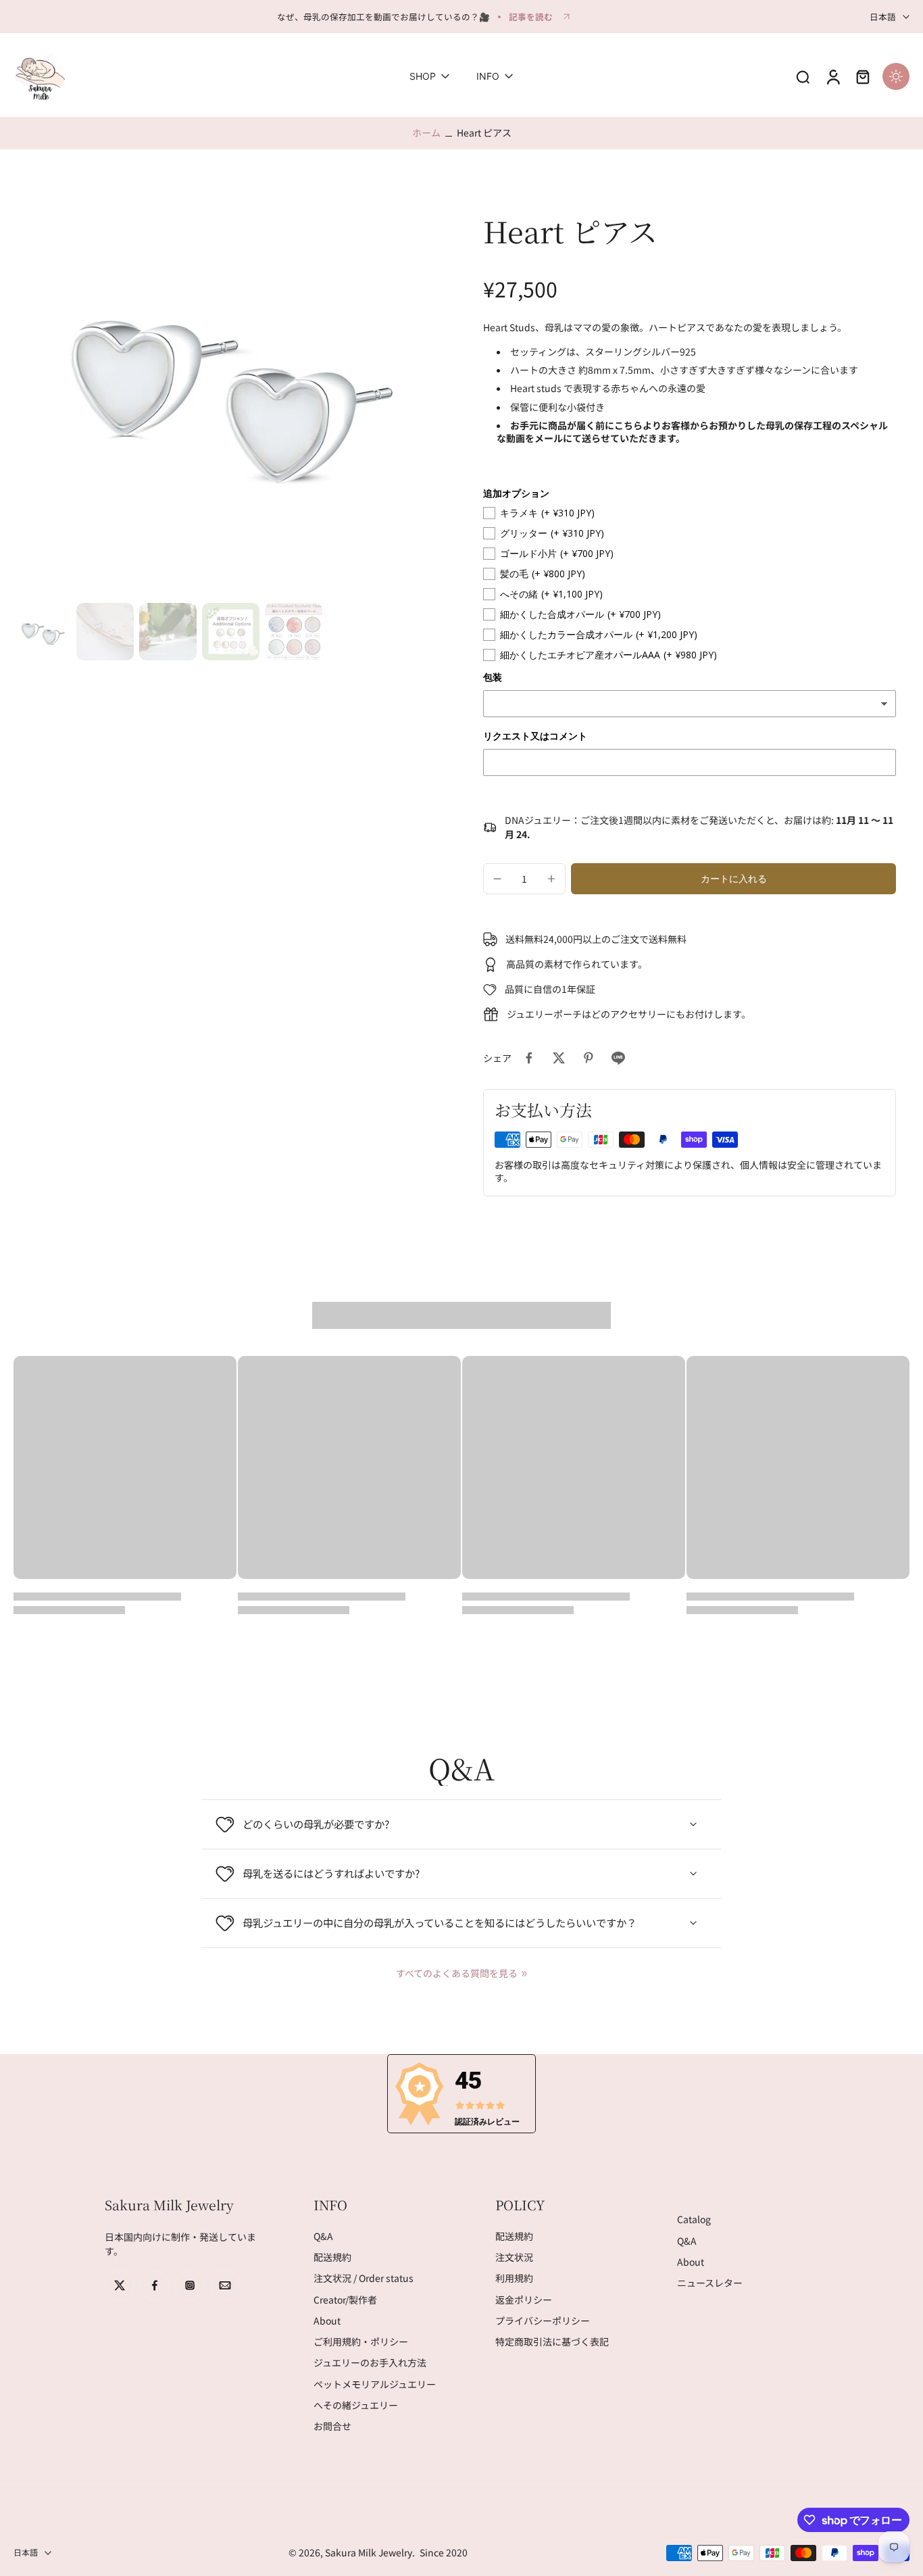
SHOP (423, 77)
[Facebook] (155, 2285)
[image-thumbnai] (42, 632)
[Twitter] (120, 2285)
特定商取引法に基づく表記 (552, 2342)
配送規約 (332, 2257)
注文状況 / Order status (364, 2279)
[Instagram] (190, 2285)
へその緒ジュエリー (356, 2405)
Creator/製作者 (345, 2300)
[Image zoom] (227, 384)
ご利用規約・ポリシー (361, 2342)
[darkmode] (896, 76)
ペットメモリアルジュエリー (375, 2384)
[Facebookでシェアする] (529, 1058)
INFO (488, 77)
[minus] (497, 879)
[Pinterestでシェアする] (589, 1058)
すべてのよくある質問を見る (457, 1973)
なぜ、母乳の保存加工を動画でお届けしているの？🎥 (383, 17)
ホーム (426, 132)
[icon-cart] (862, 76)
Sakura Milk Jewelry (369, 2552)
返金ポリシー (524, 2300)
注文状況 (514, 2257)
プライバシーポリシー (543, 2321)
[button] (733, 879)
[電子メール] (225, 2285)
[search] (803, 76)
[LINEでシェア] (618, 1058)
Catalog (694, 2220)
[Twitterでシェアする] (559, 1058)
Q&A (323, 2236)
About (327, 2321)
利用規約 (514, 2279)
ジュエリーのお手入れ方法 (370, 2363)
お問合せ (332, 2426)
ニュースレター (710, 2283)
